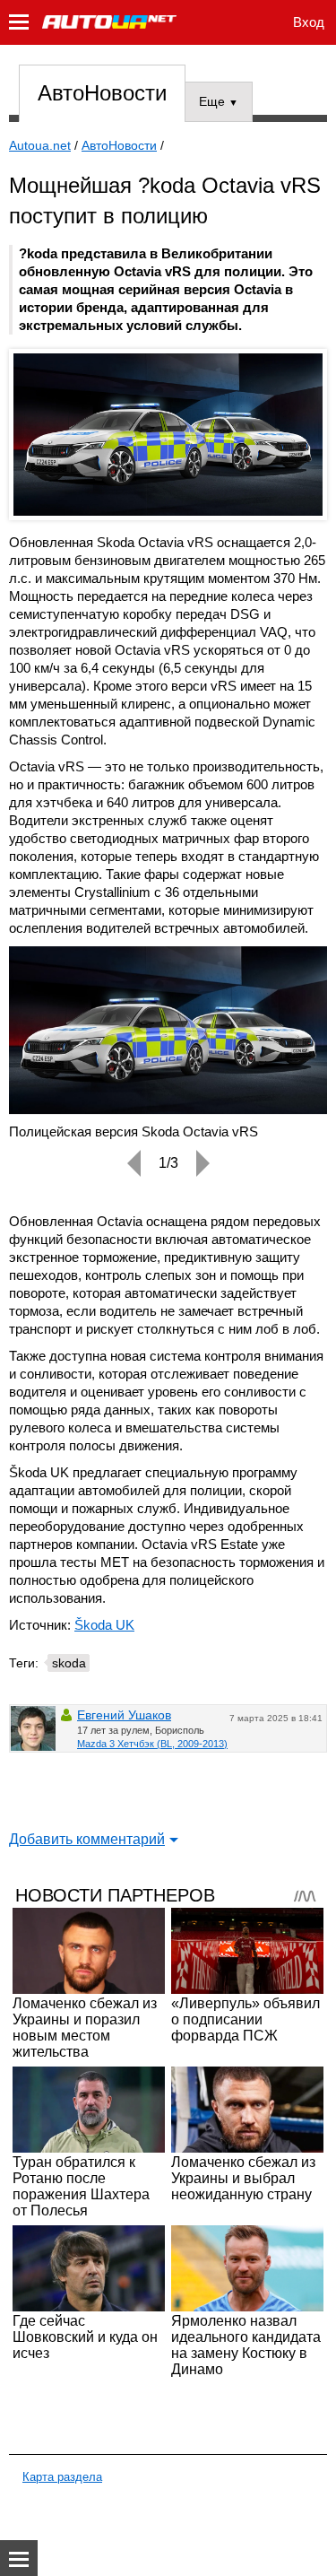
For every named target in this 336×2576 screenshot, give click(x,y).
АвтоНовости (102, 93)
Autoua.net (40, 145)
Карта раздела (62, 2477)
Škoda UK (104, 1625)
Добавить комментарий (87, 1839)
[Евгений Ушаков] (33, 1728)
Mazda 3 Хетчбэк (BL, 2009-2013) (152, 1744)
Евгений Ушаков (124, 1715)
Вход (309, 22)
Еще (219, 101)
